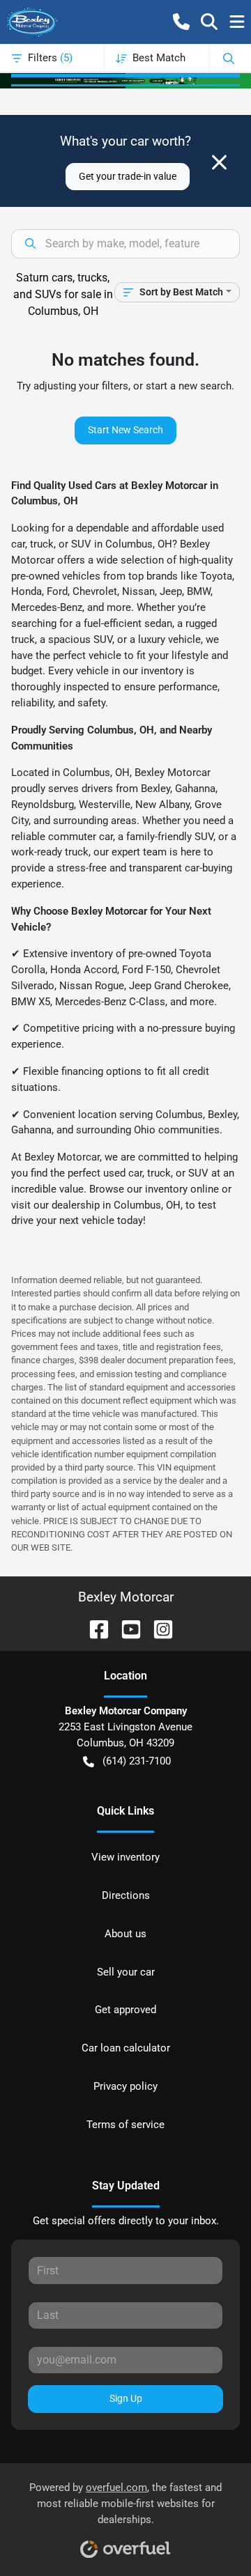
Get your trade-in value (128, 176)
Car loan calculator (126, 2048)
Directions (126, 1895)
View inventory (125, 1857)
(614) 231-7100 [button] (137, 1761)
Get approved (125, 2010)
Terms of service (125, 2125)
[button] (181, 22)
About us (125, 1934)
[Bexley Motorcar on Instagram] (158, 1628)
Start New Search (125, 430)
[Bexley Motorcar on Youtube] (125, 1628)
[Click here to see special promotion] (125, 80)
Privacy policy (125, 2086)
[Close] (219, 162)
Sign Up (126, 2398)
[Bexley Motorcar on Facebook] (93, 1628)
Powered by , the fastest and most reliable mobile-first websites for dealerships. (125, 2504)
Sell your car (126, 1972)
